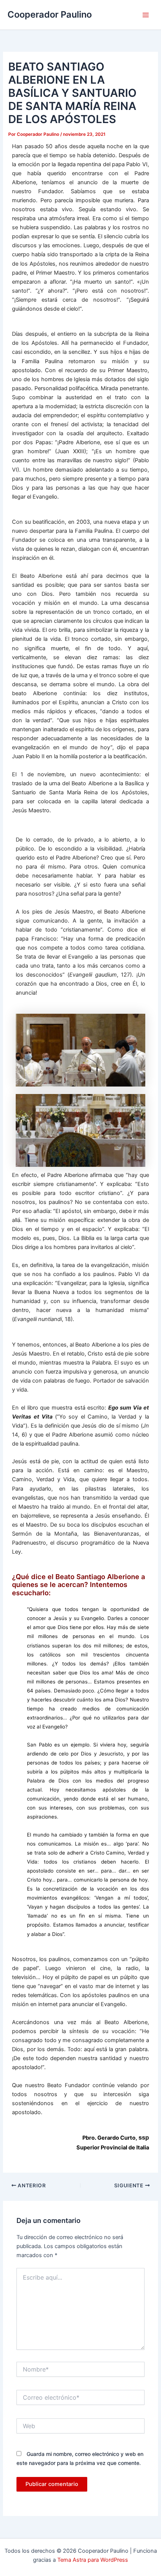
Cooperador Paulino (50, 14)
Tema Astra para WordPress (93, 2560)
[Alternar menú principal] (146, 15)
